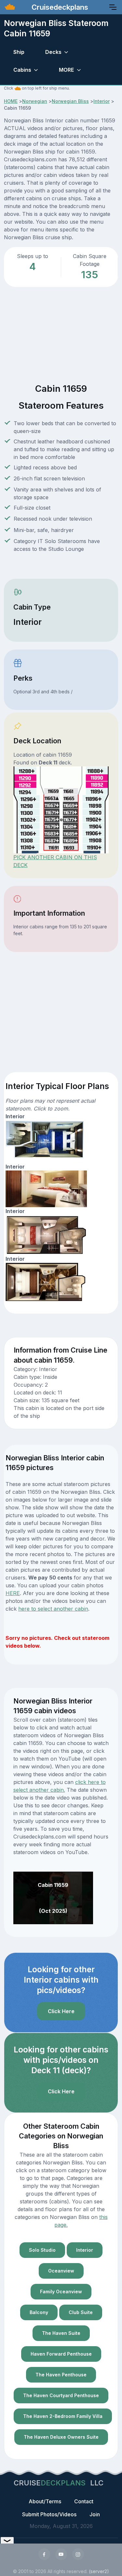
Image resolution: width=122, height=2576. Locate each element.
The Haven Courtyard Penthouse (61, 2395)
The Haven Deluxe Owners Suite (61, 2437)
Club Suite (81, 2312)
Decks (53, 52)
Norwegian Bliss (70, 101)
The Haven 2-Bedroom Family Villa (63, 2416)
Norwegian (35, 101)
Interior (102, 101)
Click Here (61, 2011)
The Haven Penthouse (61, 2375)
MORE (66, 70)
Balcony (39, 2312)
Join (95, 2514)
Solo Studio (42, 2250)
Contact (84, 2501)
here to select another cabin (53, 1609)
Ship (19, 52)
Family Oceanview (61, 2291)
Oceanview (61, 2271)
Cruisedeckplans (59, 7)
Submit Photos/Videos (49, 2514)
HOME (11, 101)
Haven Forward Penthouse (61, 2354)
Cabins (22, 70)
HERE (13, 1593)
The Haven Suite (61, 2333)
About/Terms (45, 2501)
